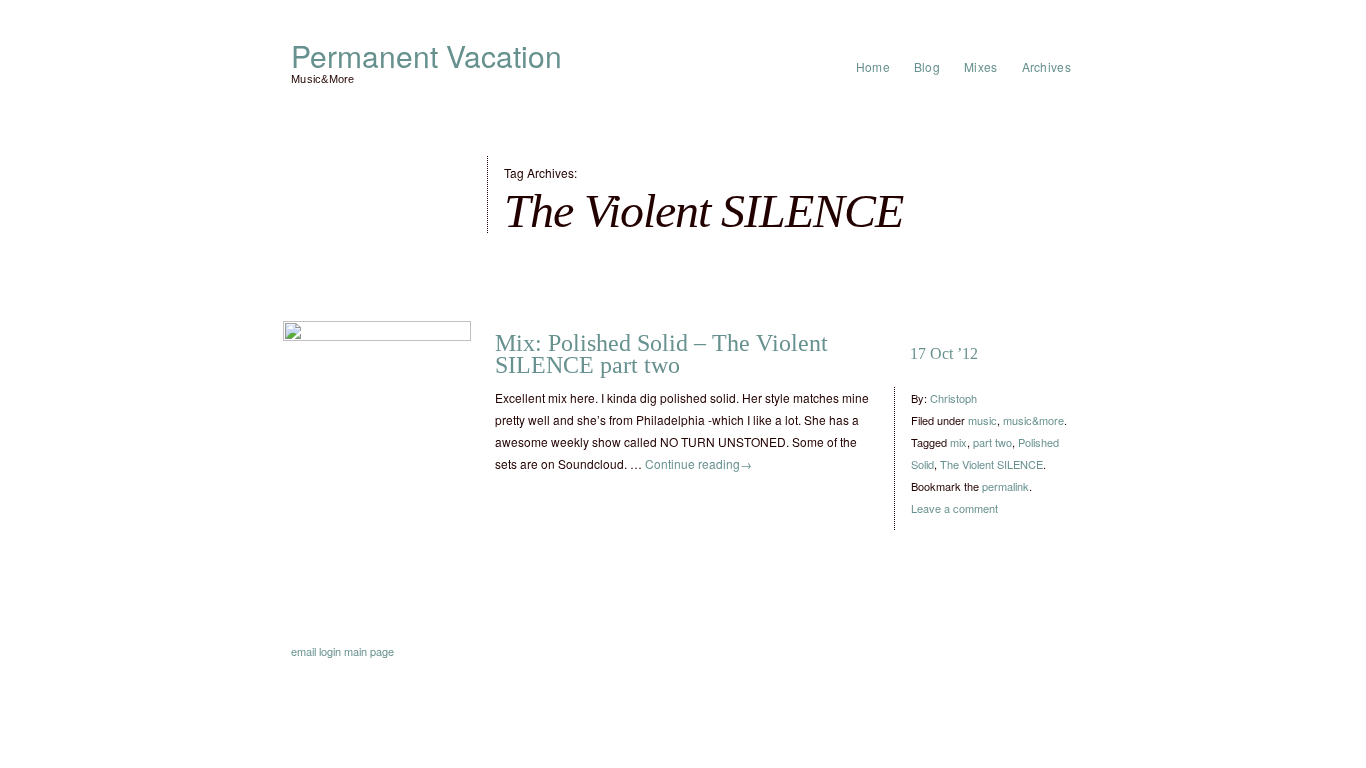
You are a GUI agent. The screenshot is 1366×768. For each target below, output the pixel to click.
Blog (927, 66)
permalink (1005, 486)
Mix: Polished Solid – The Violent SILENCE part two (661, 354)
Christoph (953, 398)
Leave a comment (954, 508)
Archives (1046, 66)
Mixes (981, 66)
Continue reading (698, 463)
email (303, 651)
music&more (1033, 420)
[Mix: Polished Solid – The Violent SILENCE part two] (377, 415)
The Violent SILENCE (991, 464)
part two (992, 442)
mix (958, 442)
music (982, 420)
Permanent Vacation (426, 56)
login (330, 651)
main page (369, 651)
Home (873, 66)
